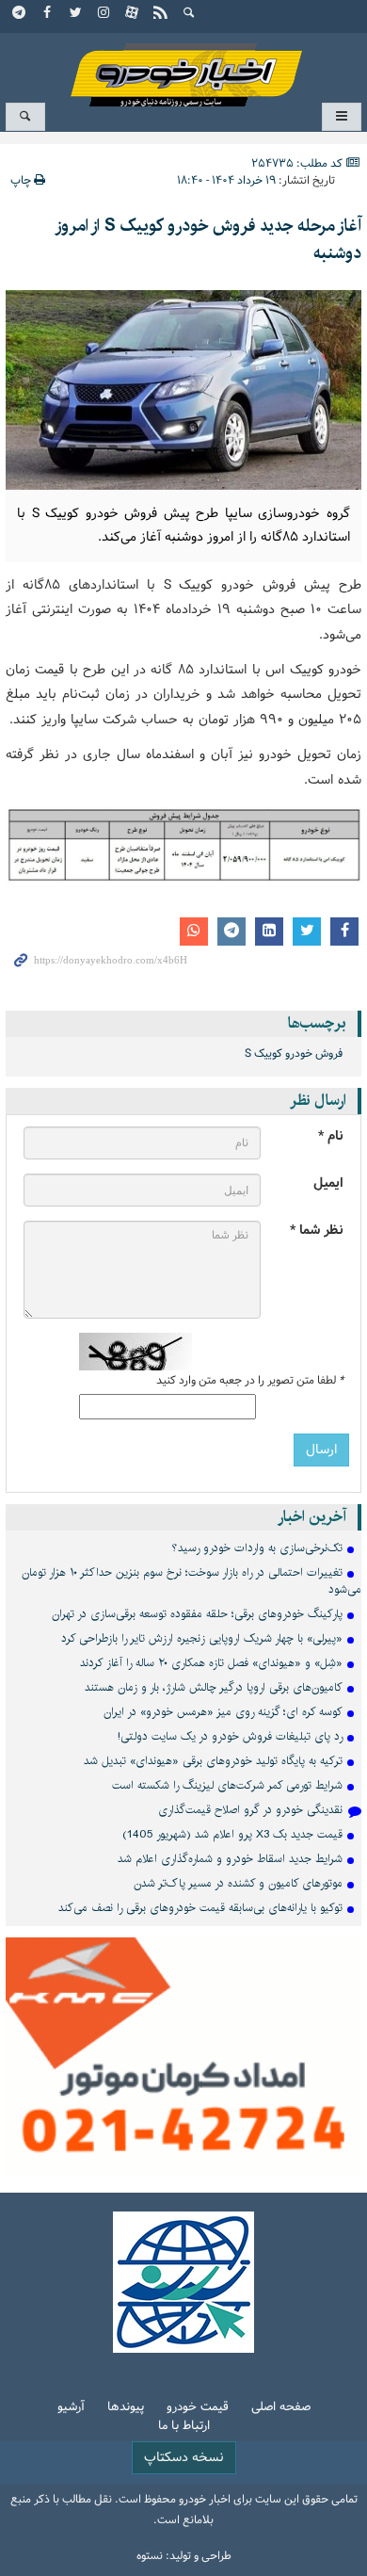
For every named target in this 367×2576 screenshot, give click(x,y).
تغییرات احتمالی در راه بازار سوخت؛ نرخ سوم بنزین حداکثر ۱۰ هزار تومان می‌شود (191, 1581)
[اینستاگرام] (104, 14)
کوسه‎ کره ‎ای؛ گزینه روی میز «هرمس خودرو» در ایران (223, 1712)
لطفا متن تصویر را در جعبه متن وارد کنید (250, 1381)
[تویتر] (76, 14)
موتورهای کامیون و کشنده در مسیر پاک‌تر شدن (238, 1883)
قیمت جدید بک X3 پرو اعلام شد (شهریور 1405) (232, 1834)
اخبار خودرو (183, 66)
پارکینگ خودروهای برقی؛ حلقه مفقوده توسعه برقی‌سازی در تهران (197, 1614)
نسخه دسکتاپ (184, 2458)
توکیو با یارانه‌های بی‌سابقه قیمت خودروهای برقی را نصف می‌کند (200, 1908)
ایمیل (328, 1183)
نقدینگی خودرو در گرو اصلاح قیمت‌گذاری (250, 1810)
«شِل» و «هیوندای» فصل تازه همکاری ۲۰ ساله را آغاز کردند (211, 1663)
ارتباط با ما (184, 2427)
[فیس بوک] (48, 14)
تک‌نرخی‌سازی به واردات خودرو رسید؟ (257, 1548)
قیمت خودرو (198, 2408)
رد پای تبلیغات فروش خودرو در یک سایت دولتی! (230, 1736)
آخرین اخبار (312, 1517)
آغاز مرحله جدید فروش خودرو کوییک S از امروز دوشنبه (208, 240)
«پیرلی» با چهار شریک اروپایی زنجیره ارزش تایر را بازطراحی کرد (202, 1638)
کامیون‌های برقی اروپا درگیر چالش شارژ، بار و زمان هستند (214, 1687)
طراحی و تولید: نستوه (184, 2556)
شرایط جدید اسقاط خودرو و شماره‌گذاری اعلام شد (230, 1859)
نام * (331, 1136)
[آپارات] (133, 14)
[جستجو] (189, 14)
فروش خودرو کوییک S (294, 1054)
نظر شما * (317, 1231)
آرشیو (71, 2408)
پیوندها (126, 2408)
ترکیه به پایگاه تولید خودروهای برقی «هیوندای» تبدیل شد (213, 1761)
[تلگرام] (20, 14)
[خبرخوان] (161, 14)
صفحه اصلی (281, 2408)
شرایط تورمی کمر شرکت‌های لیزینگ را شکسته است (227, 1785)
